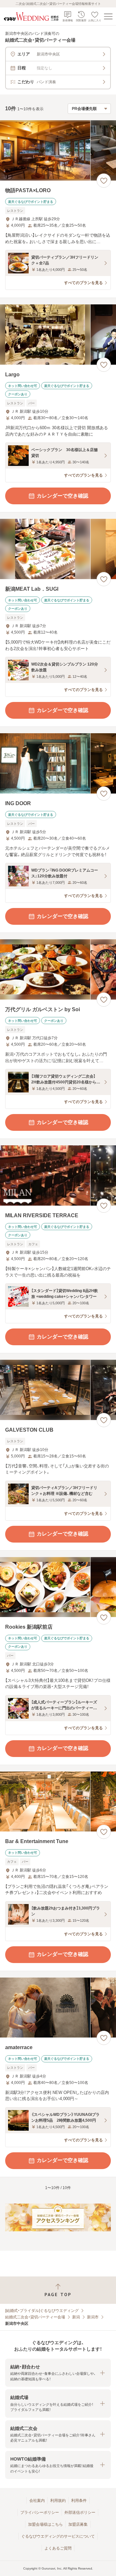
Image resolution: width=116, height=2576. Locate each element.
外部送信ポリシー (80, 2512)
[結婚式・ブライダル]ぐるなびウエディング (42, 2311)
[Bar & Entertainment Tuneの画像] (58, 1802)
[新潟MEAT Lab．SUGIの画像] (58, 549)
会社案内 (37, 2501)
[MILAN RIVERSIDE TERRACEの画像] (58, 1175)
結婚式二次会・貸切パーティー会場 (35, 2317)
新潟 (76, 2317)
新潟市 (93, 2317)
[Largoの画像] (58, 335)
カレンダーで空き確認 (63, 496)
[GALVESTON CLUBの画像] (58, 1390)
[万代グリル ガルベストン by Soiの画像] (58, 969)
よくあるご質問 (58, 2548)
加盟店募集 (78, 2524)
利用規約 (58, 2501)
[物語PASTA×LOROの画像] (58, 150)
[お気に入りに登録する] (104, 181)
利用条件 (79, 2501)
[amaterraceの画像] (58, 2008)
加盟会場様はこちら (45, 2524)
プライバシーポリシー (40, 2512)
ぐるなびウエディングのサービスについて (58, 2536)
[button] (58, 2373)
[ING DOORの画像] (58, 763)
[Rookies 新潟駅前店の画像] (58, 1587)
